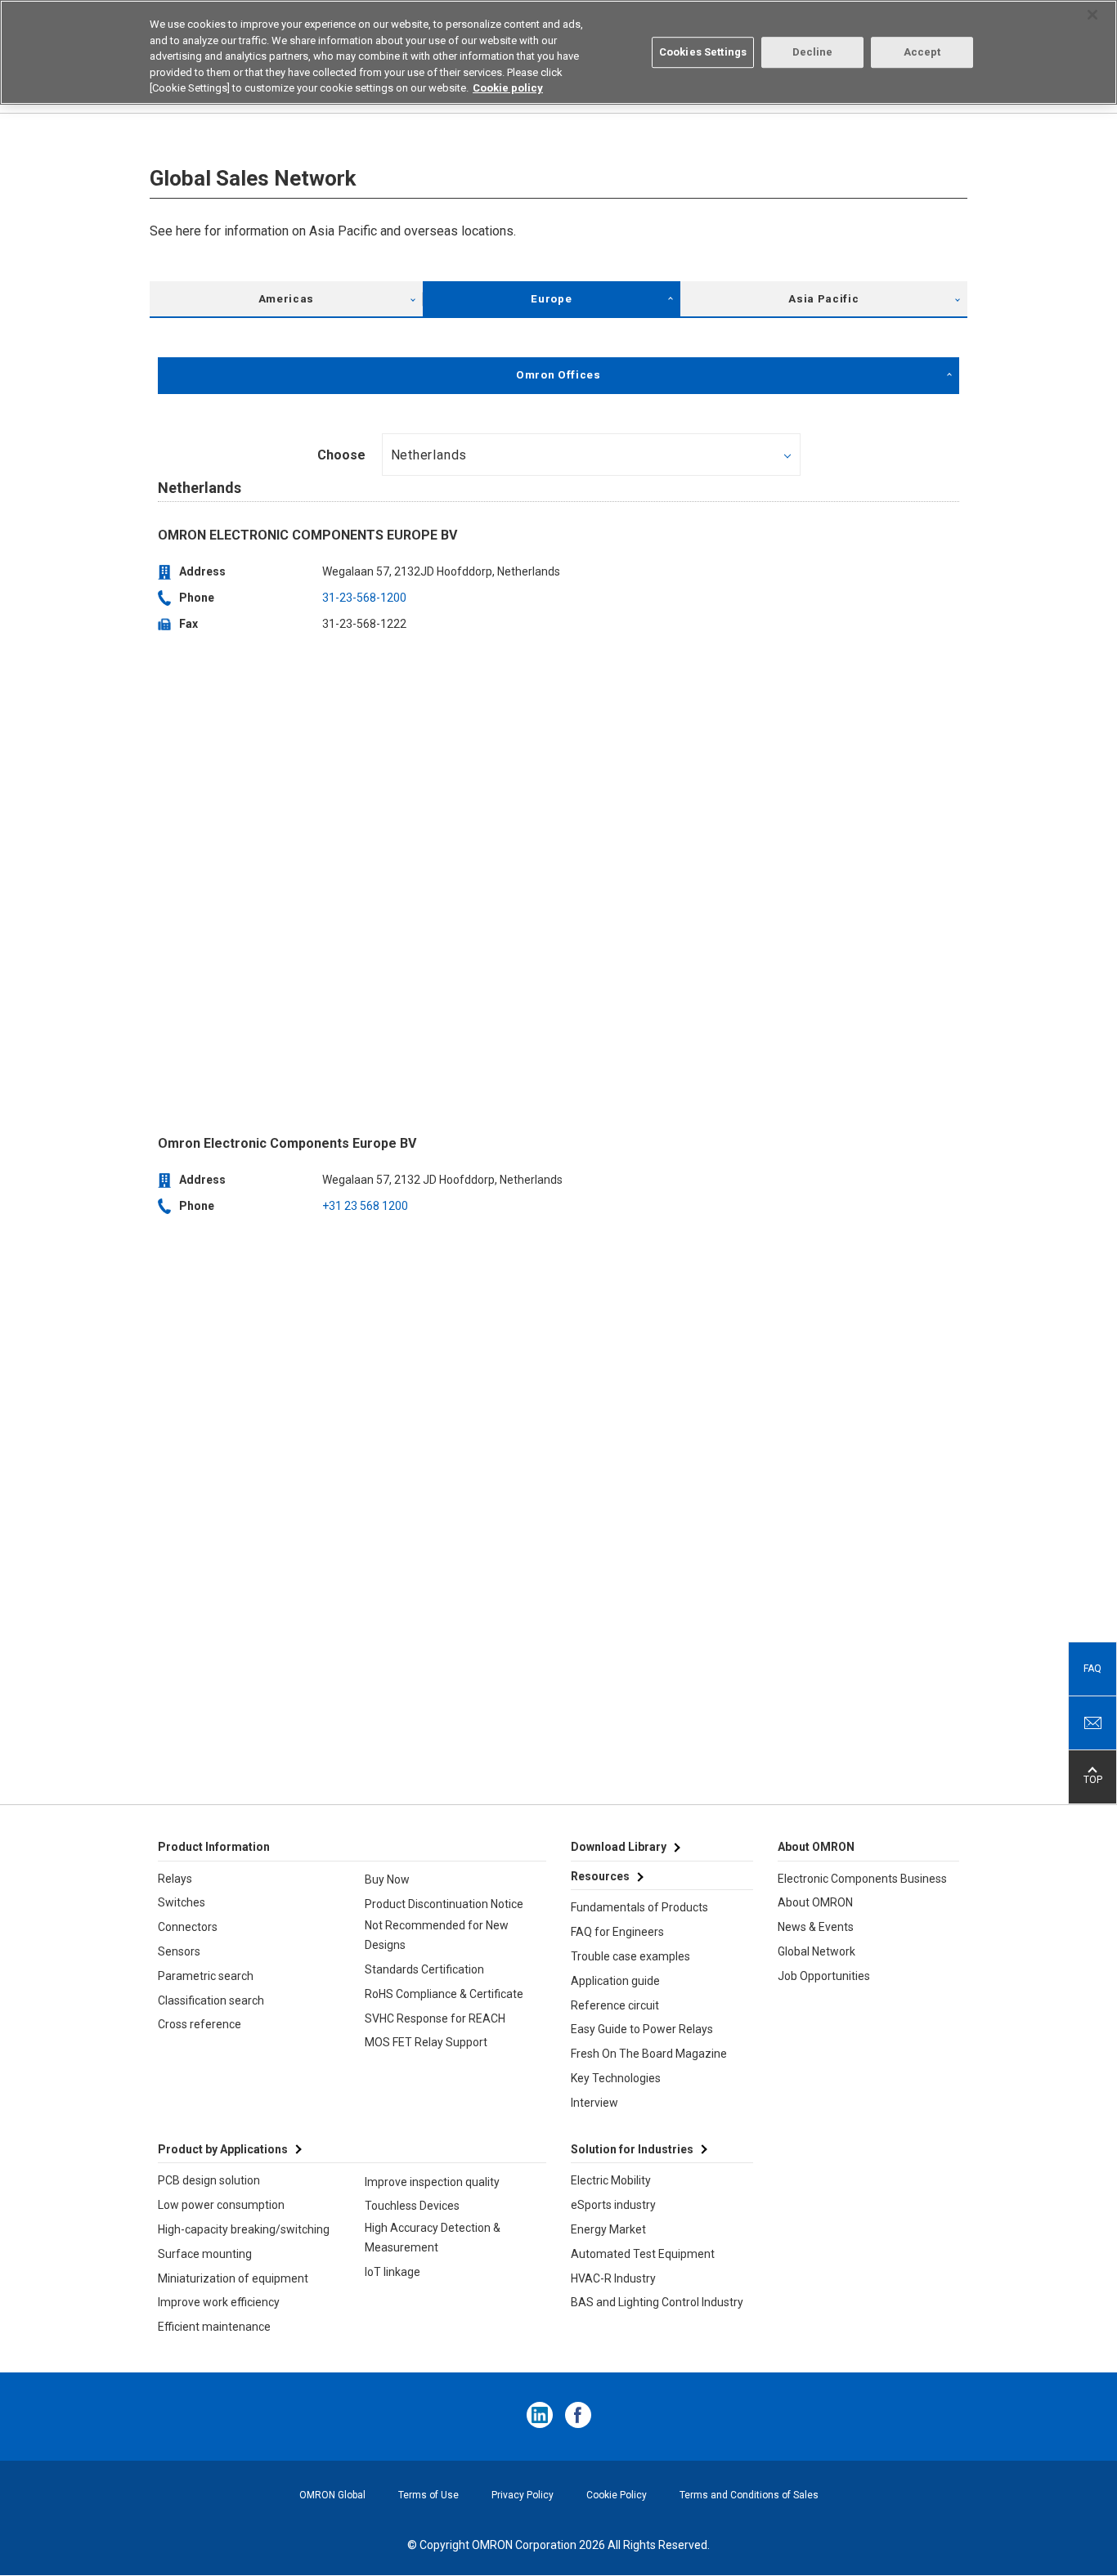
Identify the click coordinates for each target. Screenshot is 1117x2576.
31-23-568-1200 (364, 598)
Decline (813, 52)
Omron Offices (558, 375)
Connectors (188, 1927)
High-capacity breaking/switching (244, 2229)
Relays (175, 1879)
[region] (558, 52)
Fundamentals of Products (639, 1907)
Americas (286, 299)
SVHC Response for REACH (435, 2018)
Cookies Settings (703, 52)
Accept (922, 52)
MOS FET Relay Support (426, 2042)
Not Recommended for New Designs (437, 1935)
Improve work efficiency (219, 2302)
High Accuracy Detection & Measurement (433, 2238)
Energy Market (608, 2229)
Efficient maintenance (214, 2327)
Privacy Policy (523, 2495)
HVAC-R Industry (613, 2278)
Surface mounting (205, 2254)
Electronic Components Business (862, 1879)
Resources (600, 1876)
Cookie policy (508, 88)
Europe (551, 299)
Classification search (211, 2000)
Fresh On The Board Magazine (649, 2054)
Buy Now (387, 1879)
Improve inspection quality (432, 2182)
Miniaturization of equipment (233, 2278)
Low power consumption (221, 2205)
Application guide (615, 1981)
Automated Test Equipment (643, 2254)
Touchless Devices (412, 2206)
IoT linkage (393, 2272)
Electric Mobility (611, 2180)
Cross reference (200, 2024)
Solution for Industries (632, 2149)
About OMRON (815, 1902)
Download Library (619, 1847)
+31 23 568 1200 (365, 1206)
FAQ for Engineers (617, 1932)
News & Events (816, 1927)
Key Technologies (616, 2078)
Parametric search (206, 1976)
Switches (182, 1902)
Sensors (179, 1951)
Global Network (816, 1951)
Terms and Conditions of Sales (749, 2495)
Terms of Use (428, 2495)
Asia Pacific (823, 299)
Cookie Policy (617, 2495)
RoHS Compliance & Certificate (444, 1994)
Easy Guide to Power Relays (642, 2029)
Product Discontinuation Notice (444, 1904)
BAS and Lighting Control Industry (657, 2302)
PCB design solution (209, 2180)
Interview (594, 2103)
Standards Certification (424, 1969)
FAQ (1092, 1669)
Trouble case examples (630, 1956)
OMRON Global (332, 2495)
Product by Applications (223, 2149)
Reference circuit (615, 2005)
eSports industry (613, 2205)
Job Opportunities (824, 1976)
